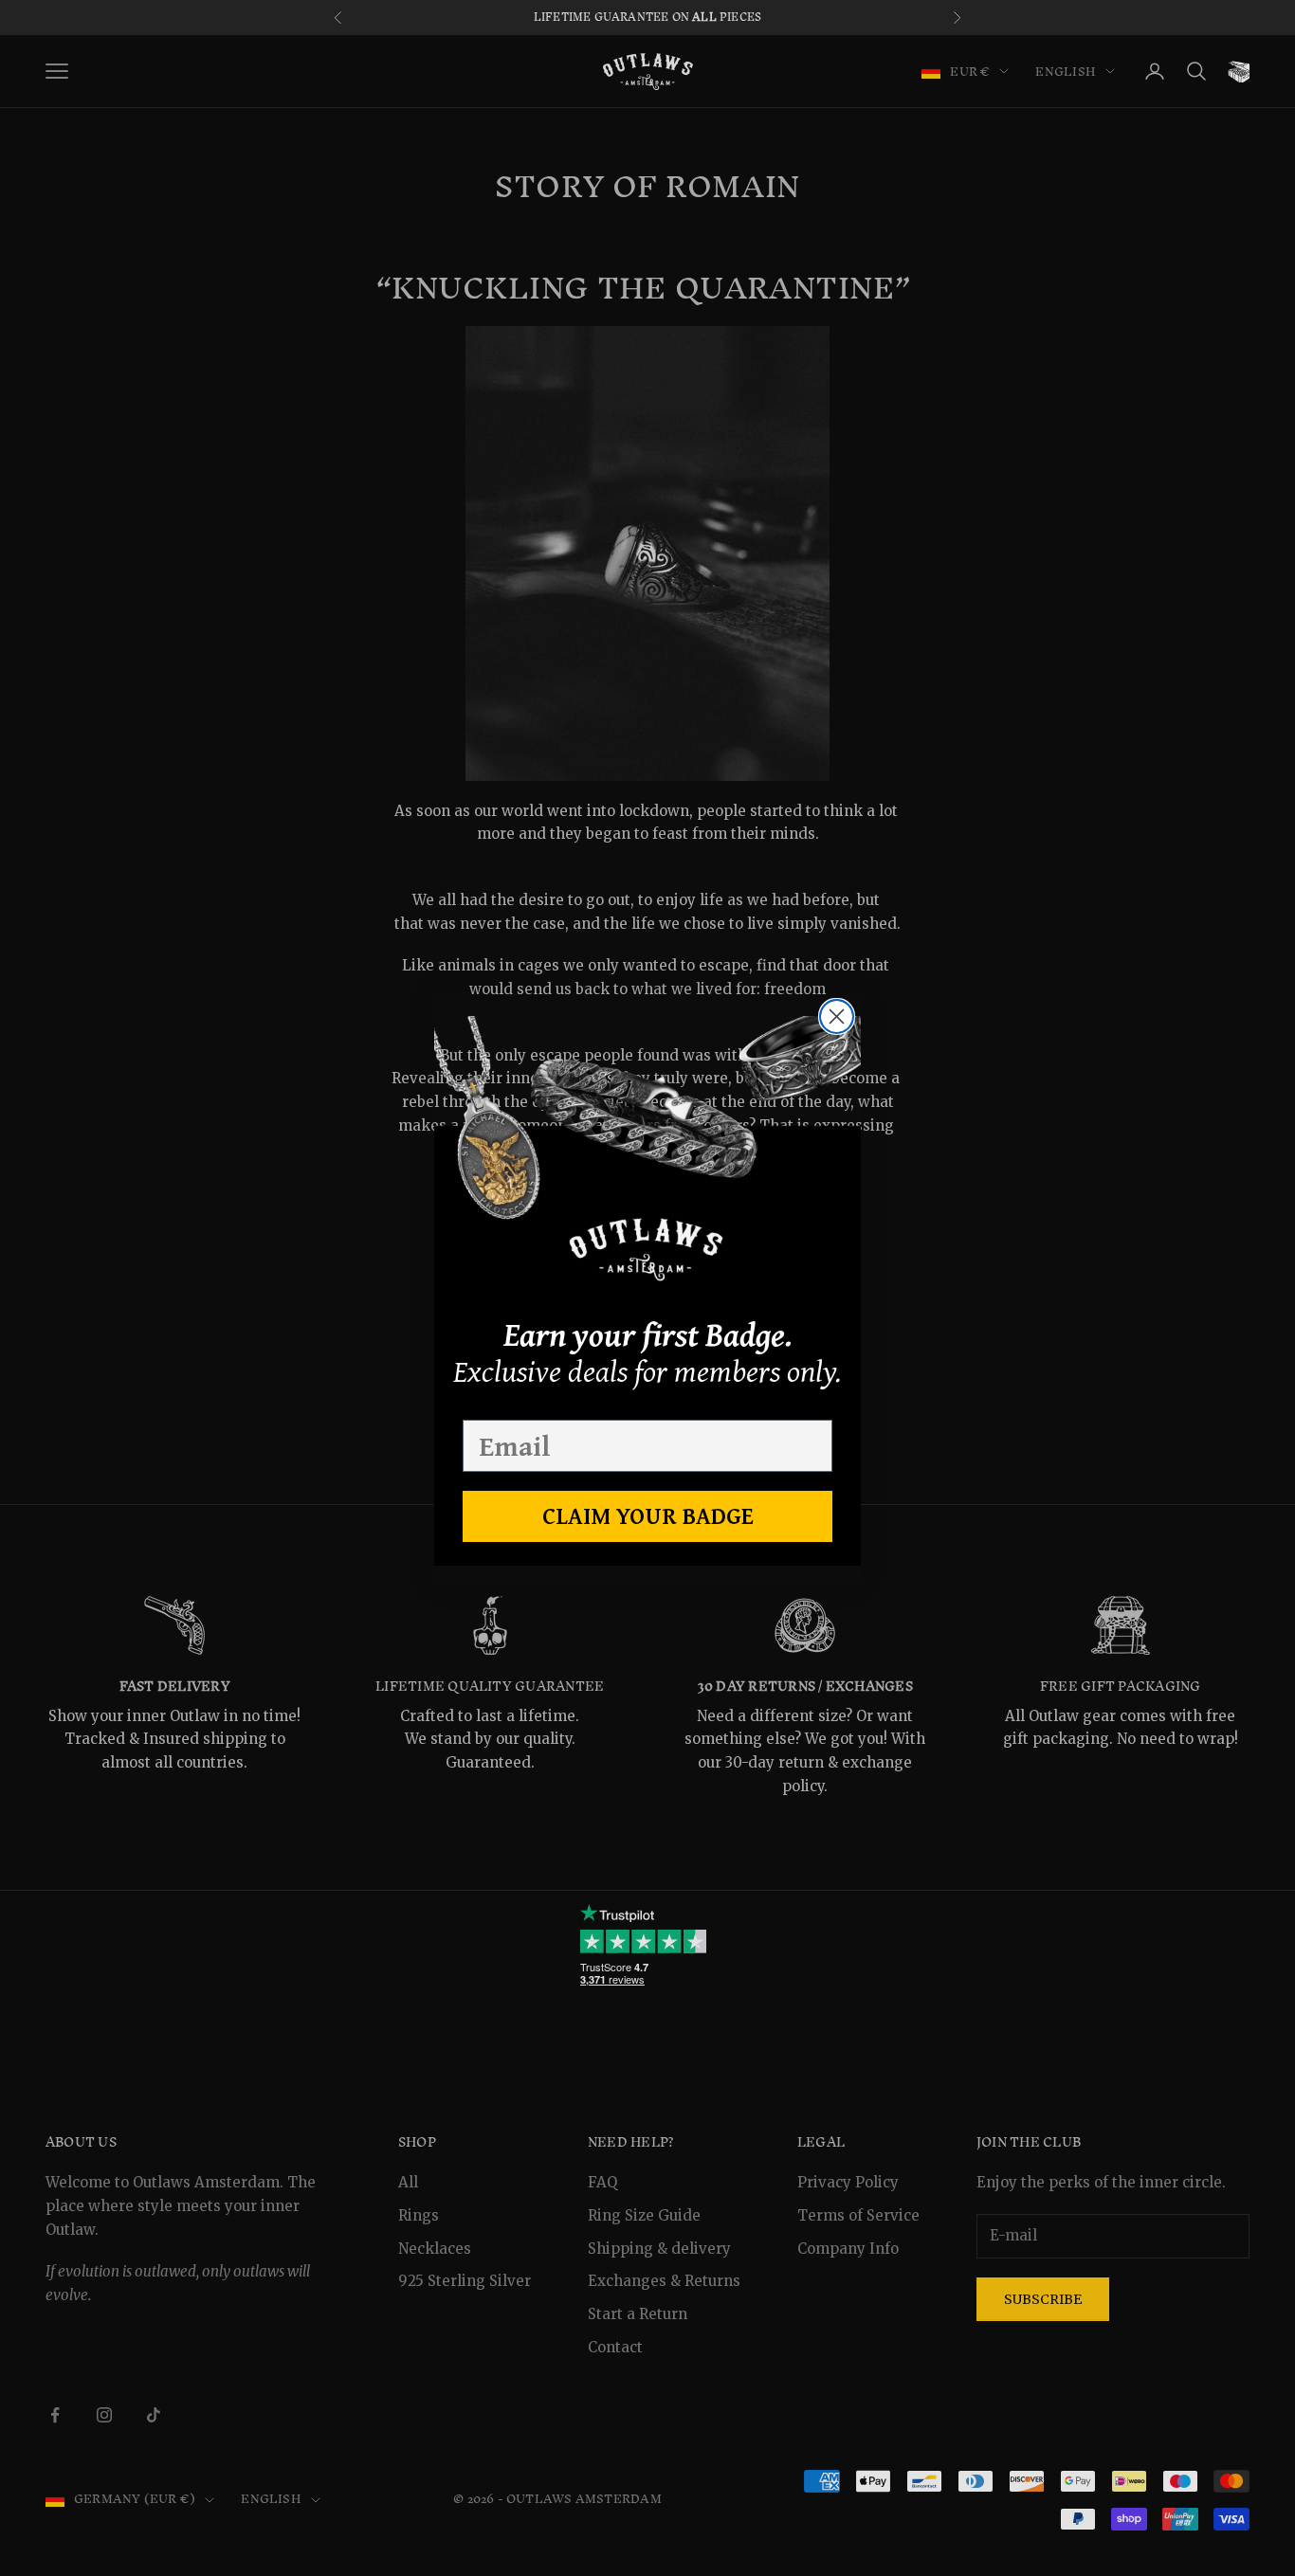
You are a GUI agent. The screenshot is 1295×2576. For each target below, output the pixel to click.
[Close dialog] (837, 1016)
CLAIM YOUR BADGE (648, 1515)
